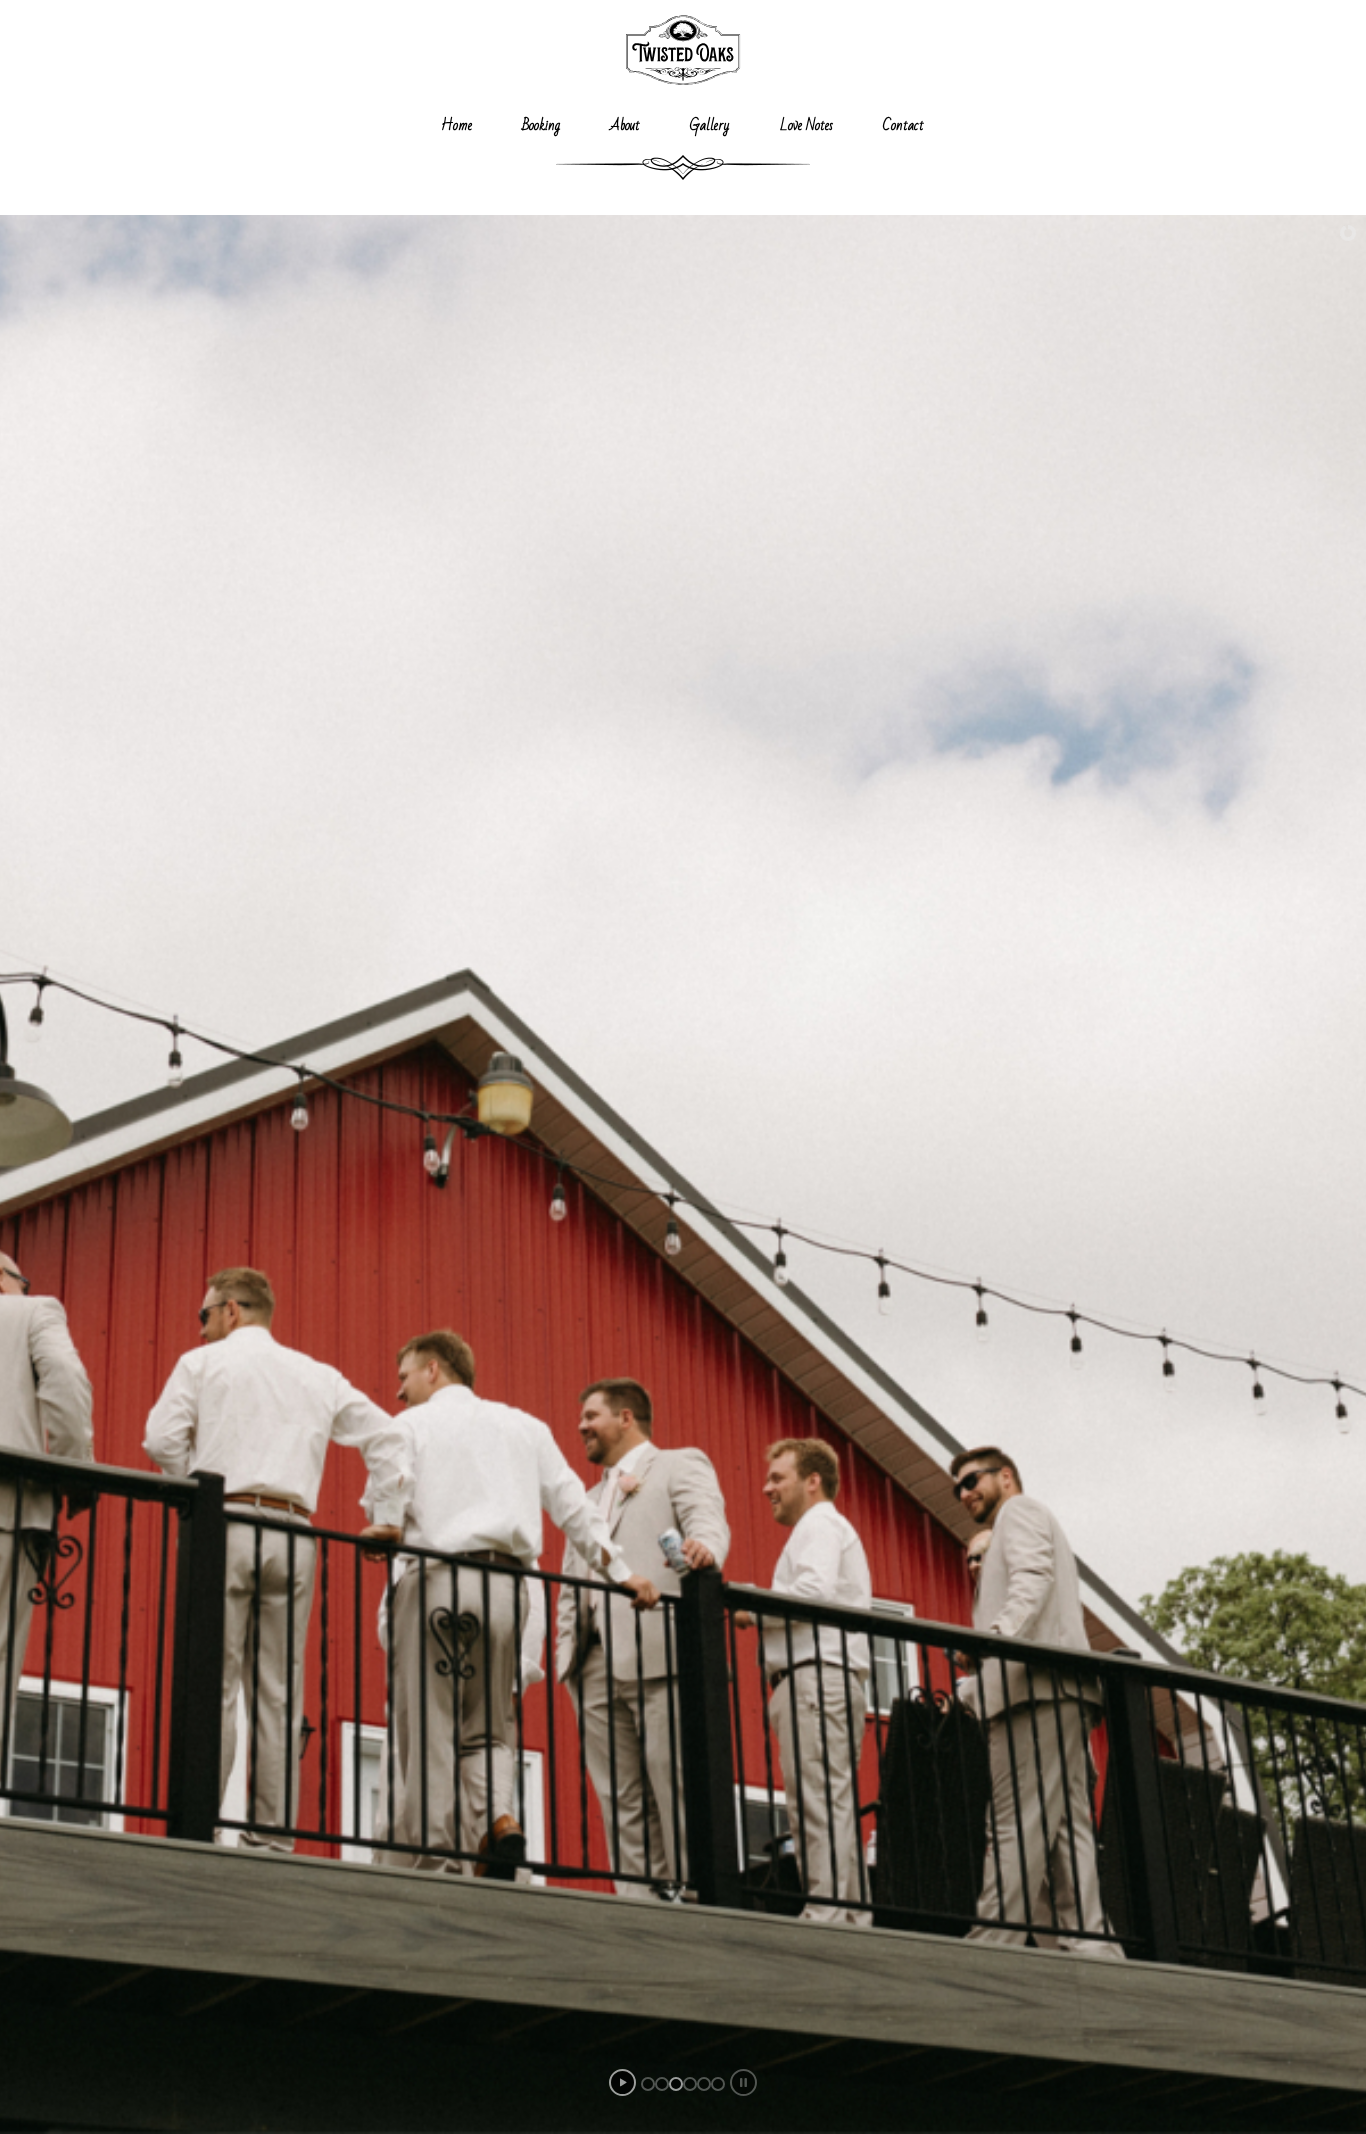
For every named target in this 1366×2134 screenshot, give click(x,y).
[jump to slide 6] (718, 2084)
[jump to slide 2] (662, 2084)
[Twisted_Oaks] (682, 50)
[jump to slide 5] (704, 2084)
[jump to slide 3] (676, 2084)
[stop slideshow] (743, 2082)
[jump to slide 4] (690, 2084)
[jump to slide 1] (648, 2084)
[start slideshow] (622, 2082)
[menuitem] (456, 125)
